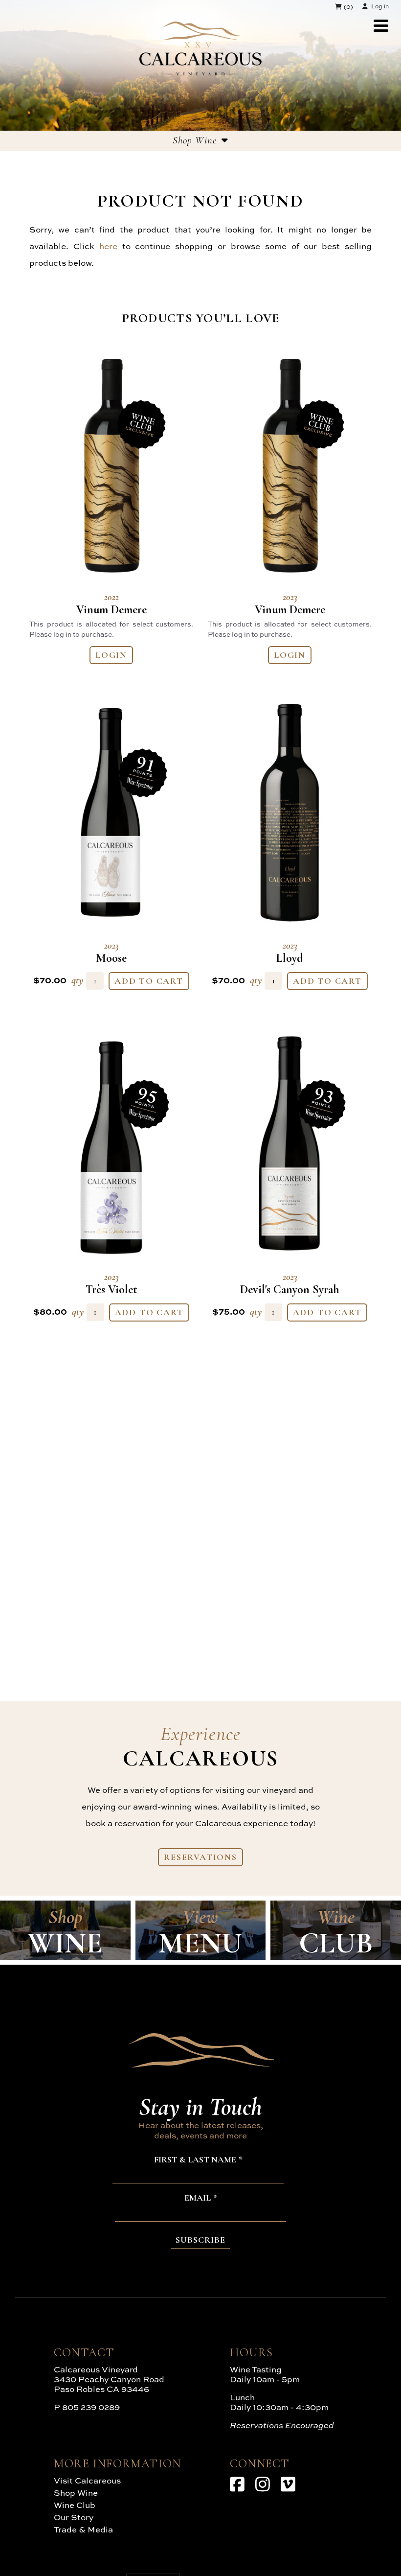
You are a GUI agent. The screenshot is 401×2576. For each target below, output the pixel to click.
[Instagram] (263, 2484)
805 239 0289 (91, 2407)
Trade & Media (83, 2529)
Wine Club (75, 2505)
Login (111, 655)
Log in (380, 6)
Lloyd (290, 952)
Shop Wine (76, 2493)
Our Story (74, 2517)
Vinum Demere (111, 604)
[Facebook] (237, 2484)
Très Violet (111, 1284)
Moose (111, 952)
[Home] (200, 72)
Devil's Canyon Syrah (290, 1284)
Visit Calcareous (87, 2480)
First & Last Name (195, 2160)
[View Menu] (381, 26)
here (108, 246)
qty (78, 980)
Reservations (200, 1857)
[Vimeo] (288, 2484)
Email (198, 2198)
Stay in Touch (200, 2107)
